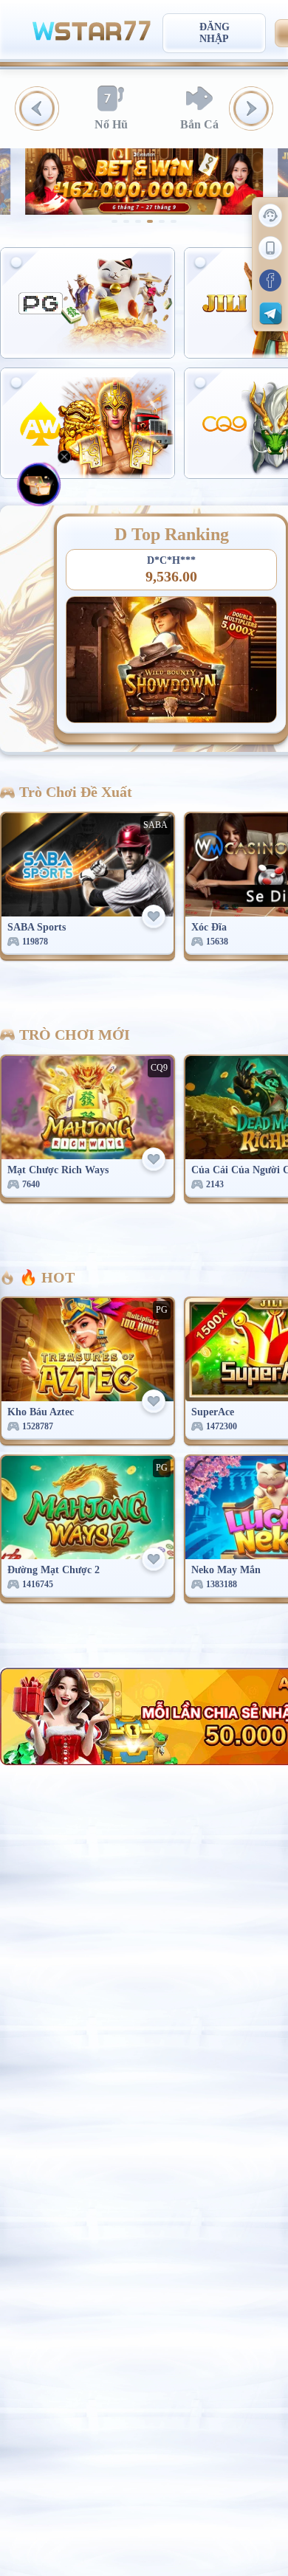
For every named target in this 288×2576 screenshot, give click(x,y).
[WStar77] (92, 30)
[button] (37, 108)
